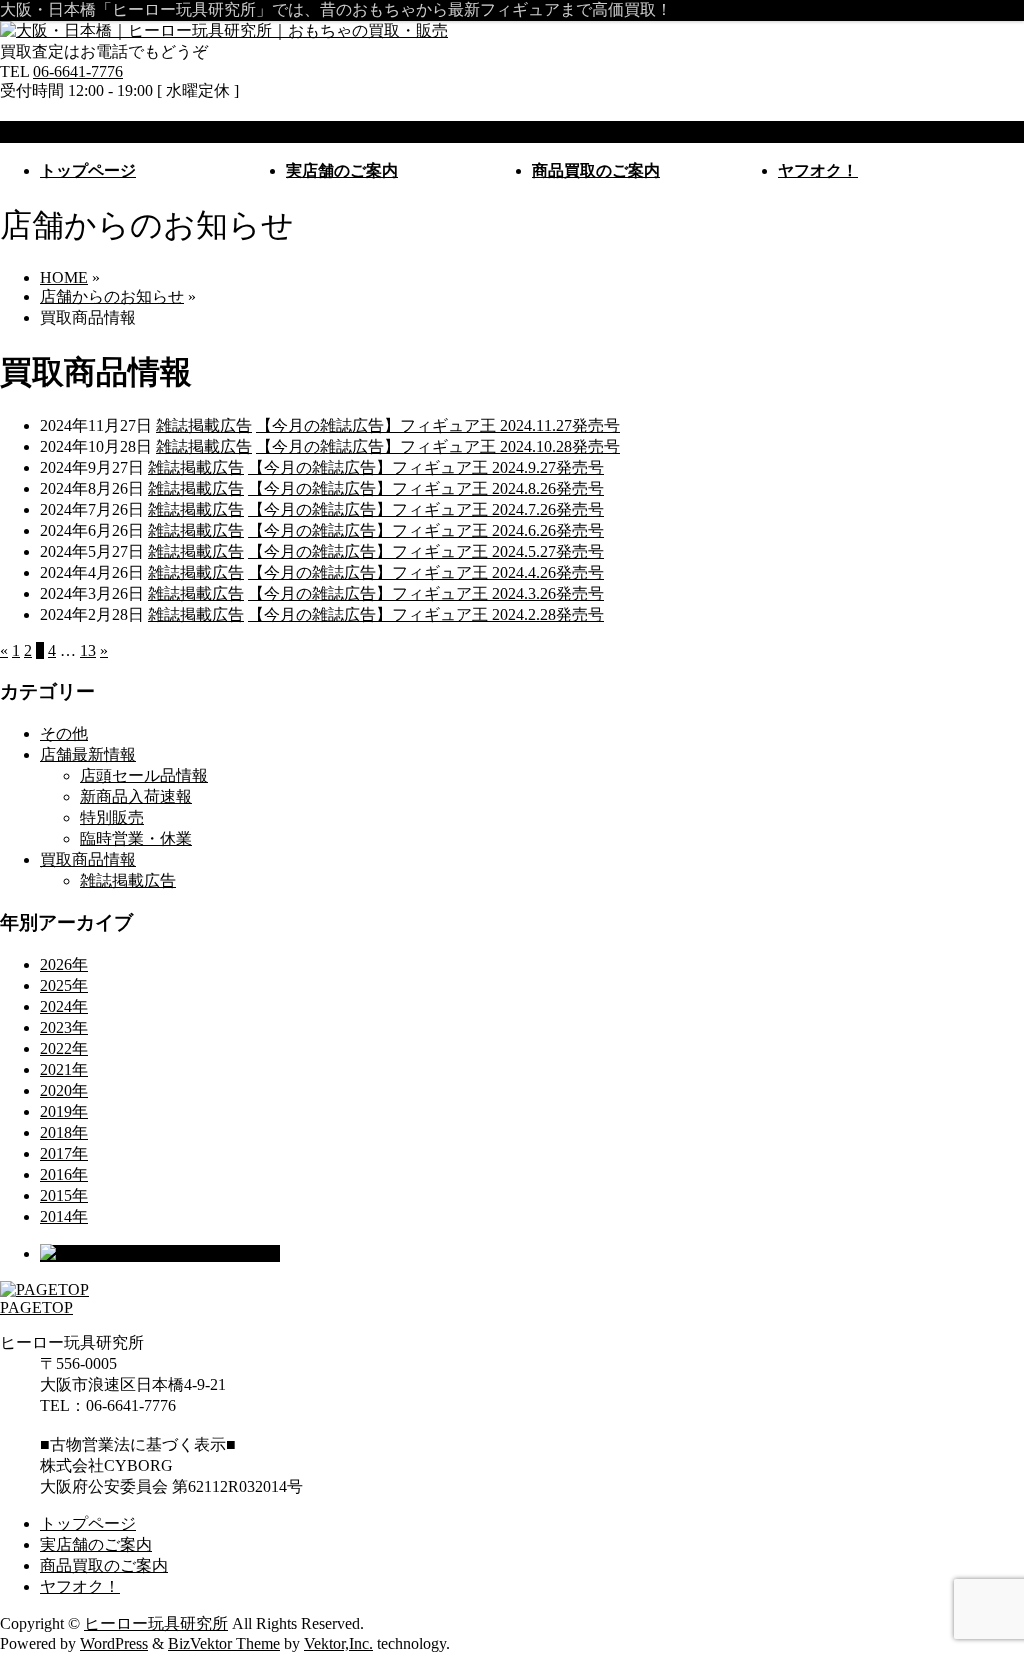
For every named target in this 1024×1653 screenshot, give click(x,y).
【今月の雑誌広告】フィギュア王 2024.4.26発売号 (426, 572)
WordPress (114, 1643)
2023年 (64, 1027)
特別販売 (112, 817)
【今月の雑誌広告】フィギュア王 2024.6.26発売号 (426, 530)
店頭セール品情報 (144, 775)
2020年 (64, 1090)
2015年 (64, 1195)
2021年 (64, 1069)
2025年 (64, 985)
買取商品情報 (88, 859)
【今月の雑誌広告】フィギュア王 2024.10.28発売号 (438, 446)
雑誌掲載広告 (204, 425)
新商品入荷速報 (136, 796)
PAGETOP (36, 1307)
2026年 (64, 964)
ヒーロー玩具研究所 (156, 1623)
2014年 (64, 1216)
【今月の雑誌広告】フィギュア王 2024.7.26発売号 (426, 509)
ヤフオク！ (80, 1586)
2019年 (64, 1111)
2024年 (64, 1006)
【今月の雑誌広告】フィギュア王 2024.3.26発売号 (426, 593)
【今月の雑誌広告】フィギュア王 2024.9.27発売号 (426, 467)
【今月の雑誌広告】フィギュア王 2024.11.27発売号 (438, 425)
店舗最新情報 (88, 754)
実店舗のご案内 (96, 1544)
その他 (64, 733)
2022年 (64, 1048)
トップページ (88, 1523)
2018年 (64, 1132)
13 (88, 650)
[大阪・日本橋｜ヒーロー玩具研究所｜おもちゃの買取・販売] (224, 30)
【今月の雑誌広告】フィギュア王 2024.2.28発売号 (426, 614)
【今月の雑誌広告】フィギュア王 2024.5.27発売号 (426, 551)
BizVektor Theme (224, 1643)
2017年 (64, 1153)
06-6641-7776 (78, 71)
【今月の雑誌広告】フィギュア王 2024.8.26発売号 (426, 488)
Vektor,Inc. (338, 1643)
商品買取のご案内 (104, 1565)
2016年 (64, 1174)
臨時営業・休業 (136, 838)
